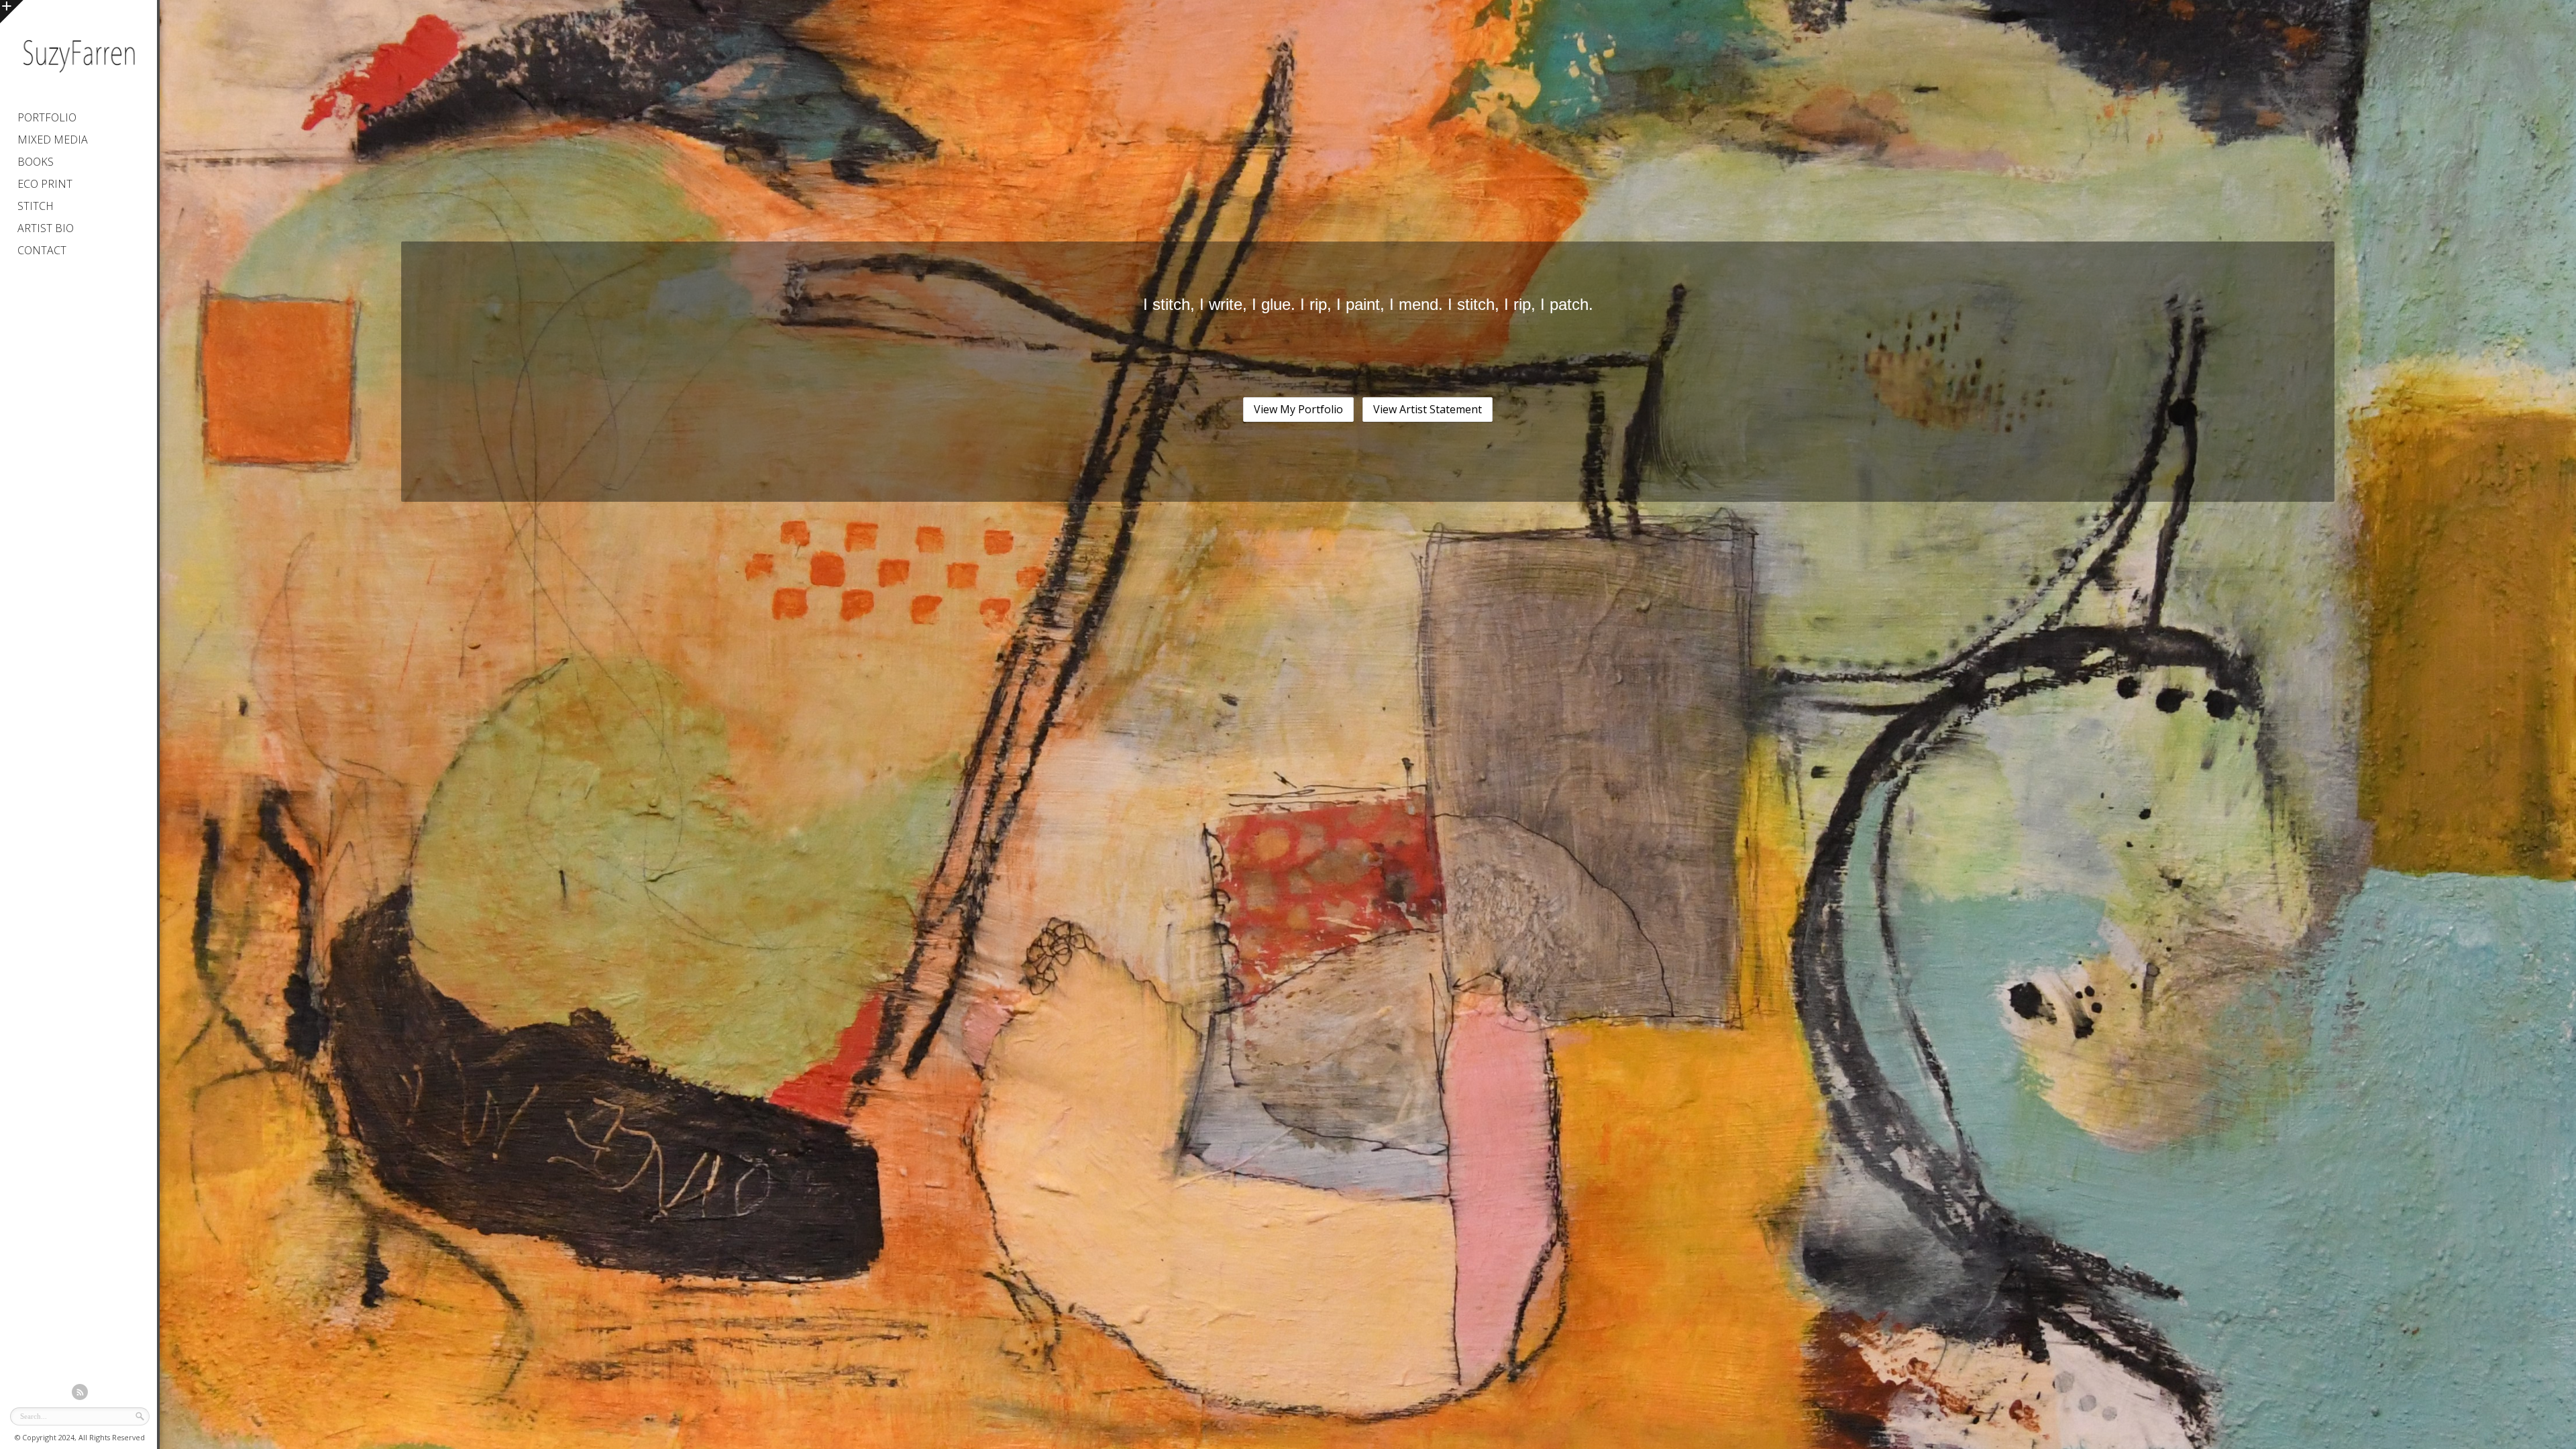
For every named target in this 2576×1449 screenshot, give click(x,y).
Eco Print (45, 184)
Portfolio (47, 117)
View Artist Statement (1428, 409)
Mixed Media (53, 140)
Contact (42, 250)
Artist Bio (46, 228)
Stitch (36, 206)
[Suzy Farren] (78, 77)
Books (36, 162)
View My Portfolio (1298, 409)
